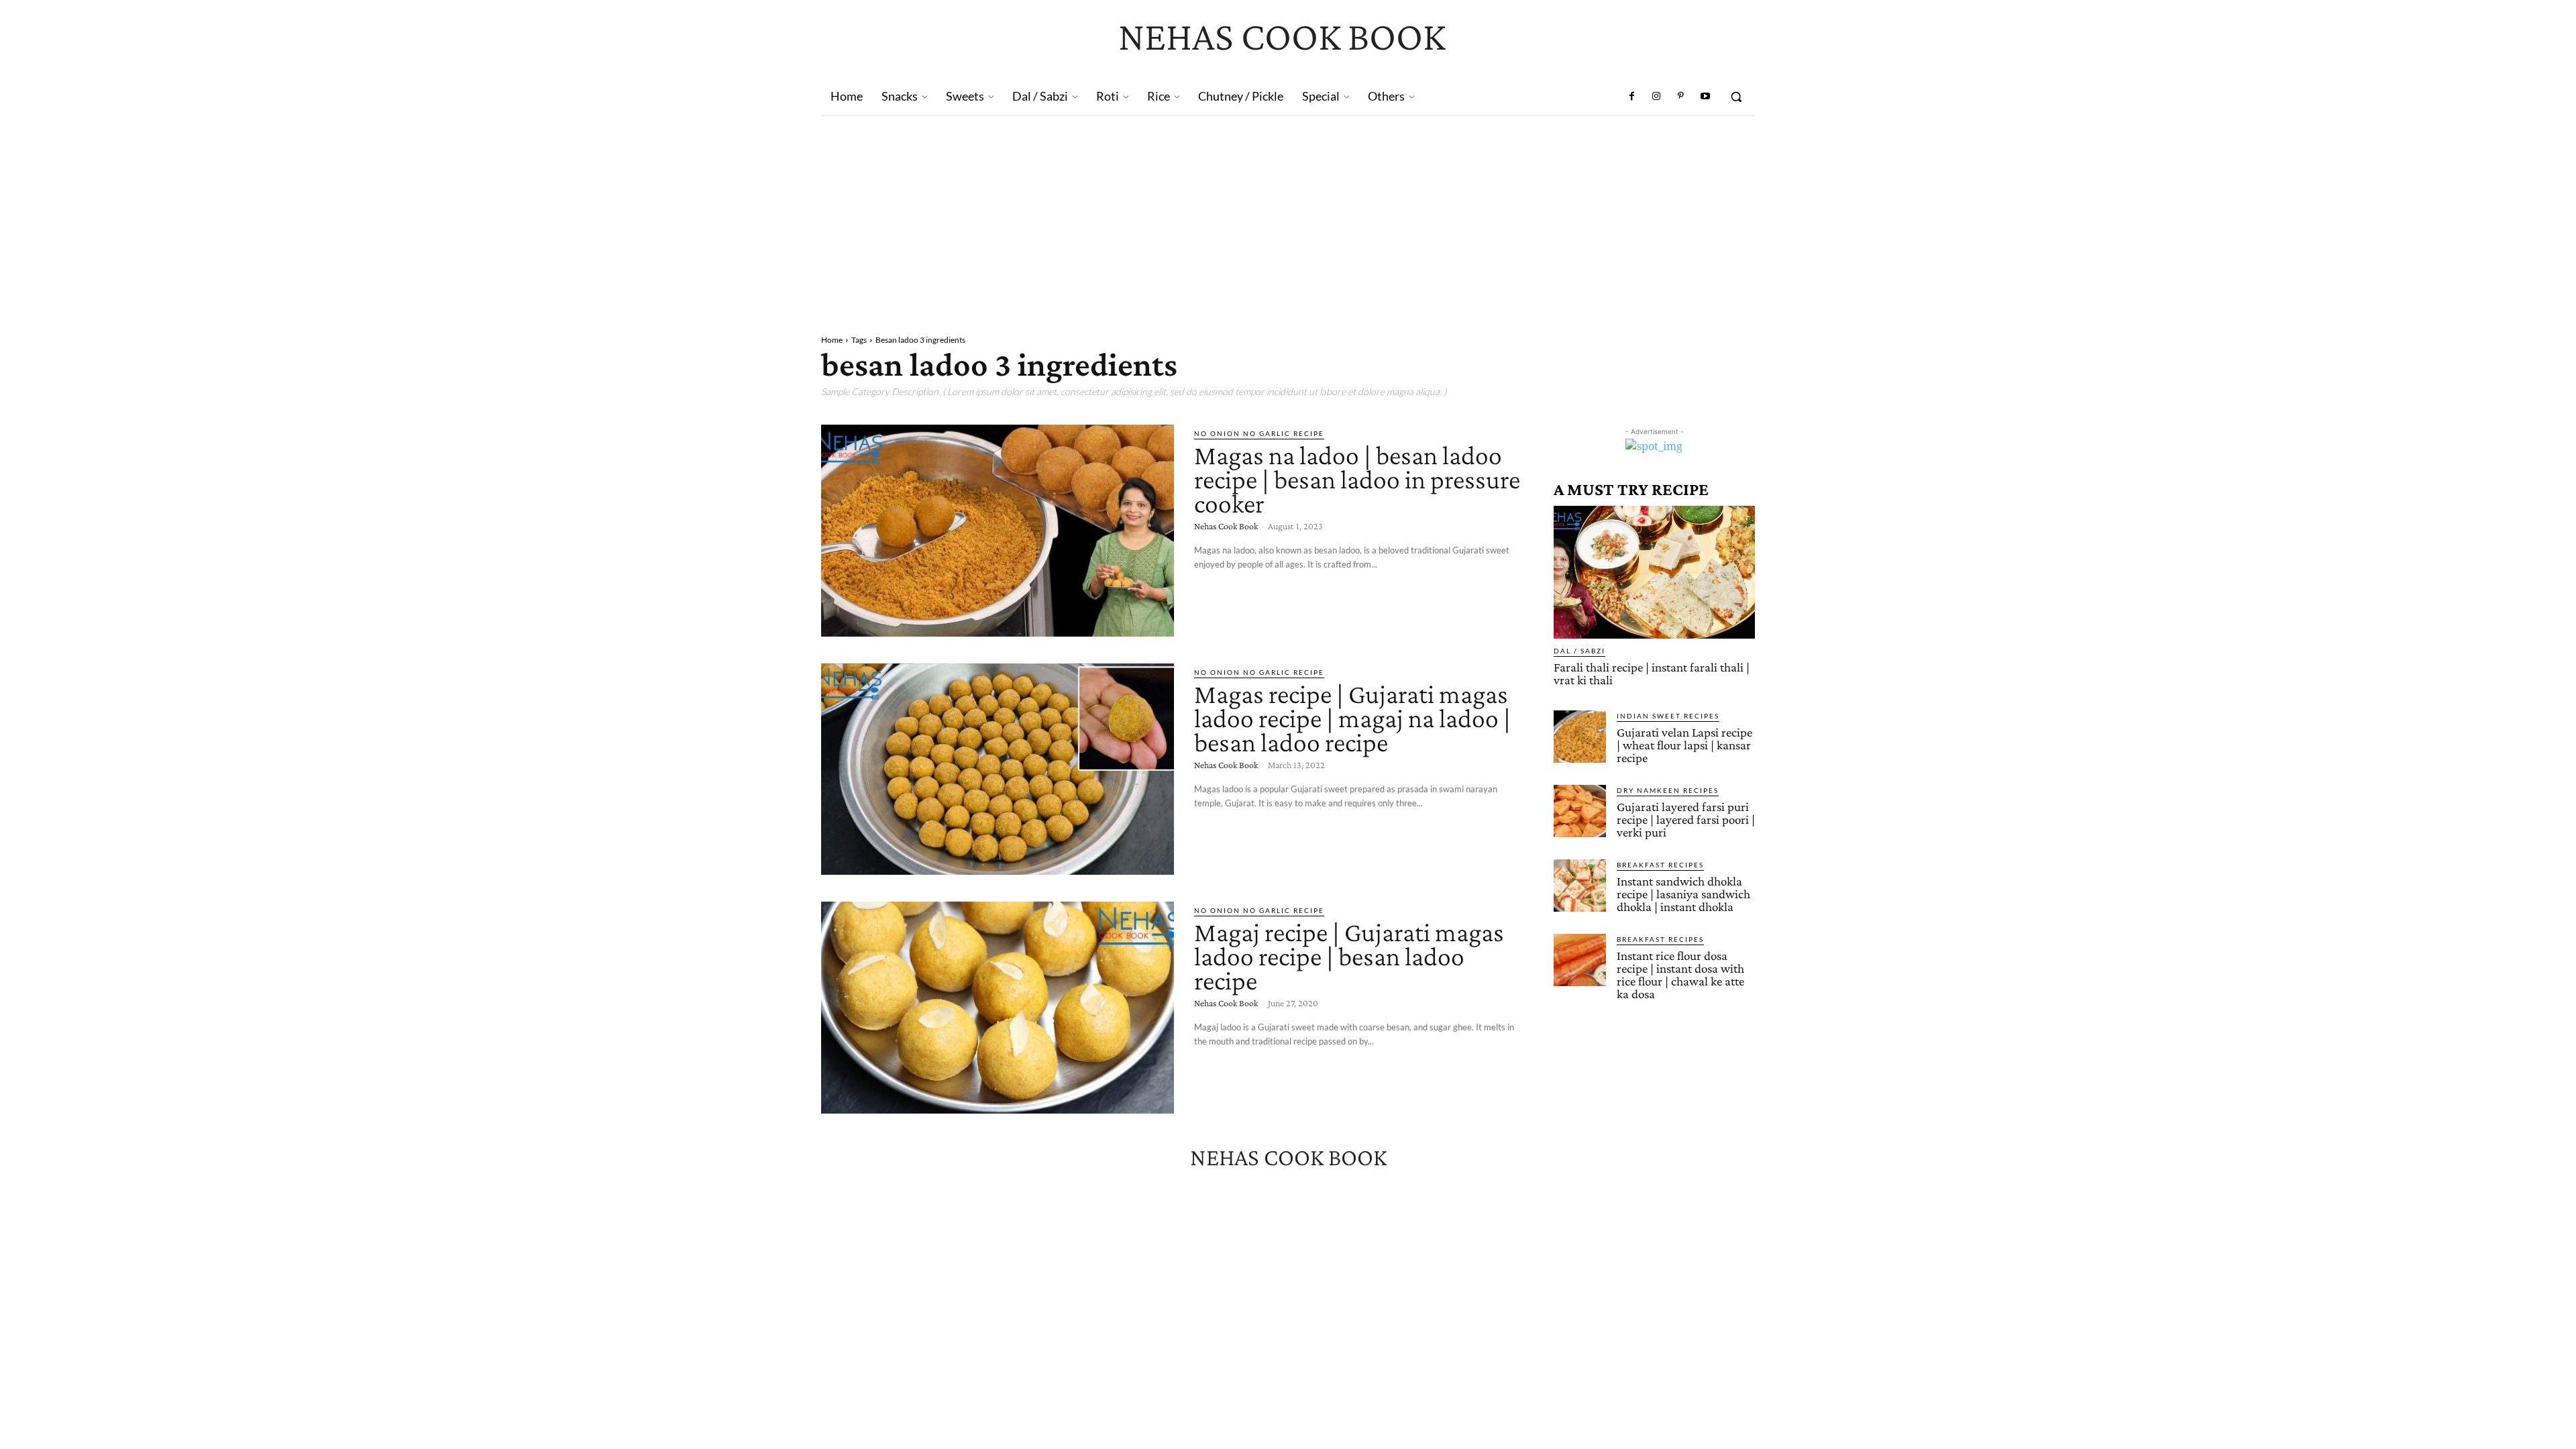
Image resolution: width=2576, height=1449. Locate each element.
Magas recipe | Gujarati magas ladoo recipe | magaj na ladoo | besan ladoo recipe (1352, 718)
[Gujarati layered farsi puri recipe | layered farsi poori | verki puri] (1580, 811)
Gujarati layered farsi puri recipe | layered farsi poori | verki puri (1686, 819)
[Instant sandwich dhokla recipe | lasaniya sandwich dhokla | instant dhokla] (1580, 885)
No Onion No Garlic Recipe (1259, 433)
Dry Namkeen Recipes (1668, 790)
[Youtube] (1705, 97)
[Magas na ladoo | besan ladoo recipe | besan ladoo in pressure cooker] (998, 531)
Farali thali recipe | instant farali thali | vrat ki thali (1652, 674)
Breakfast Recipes (1660, 865)
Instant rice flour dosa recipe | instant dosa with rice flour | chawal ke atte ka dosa (1680, 975)
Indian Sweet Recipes (1668, 716)
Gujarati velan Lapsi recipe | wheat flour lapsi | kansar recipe (1684, 745)
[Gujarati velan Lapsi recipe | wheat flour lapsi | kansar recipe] (1580, 737)
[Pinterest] (1680, 97)
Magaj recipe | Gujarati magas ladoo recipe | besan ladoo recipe (1349, 956)
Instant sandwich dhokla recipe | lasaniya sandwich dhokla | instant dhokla (1683, 894)
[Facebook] (1632, 97)
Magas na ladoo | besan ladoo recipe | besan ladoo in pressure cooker (1357, 479)
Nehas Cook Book (1226, 526)
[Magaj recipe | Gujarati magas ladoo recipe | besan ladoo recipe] (998, 1008)
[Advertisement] (1288, 217)
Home (832, 340)
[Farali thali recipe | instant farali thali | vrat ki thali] (1654, 572)
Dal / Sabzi (1579, 651)
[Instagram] (1656, 97)
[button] (1736, 97)
